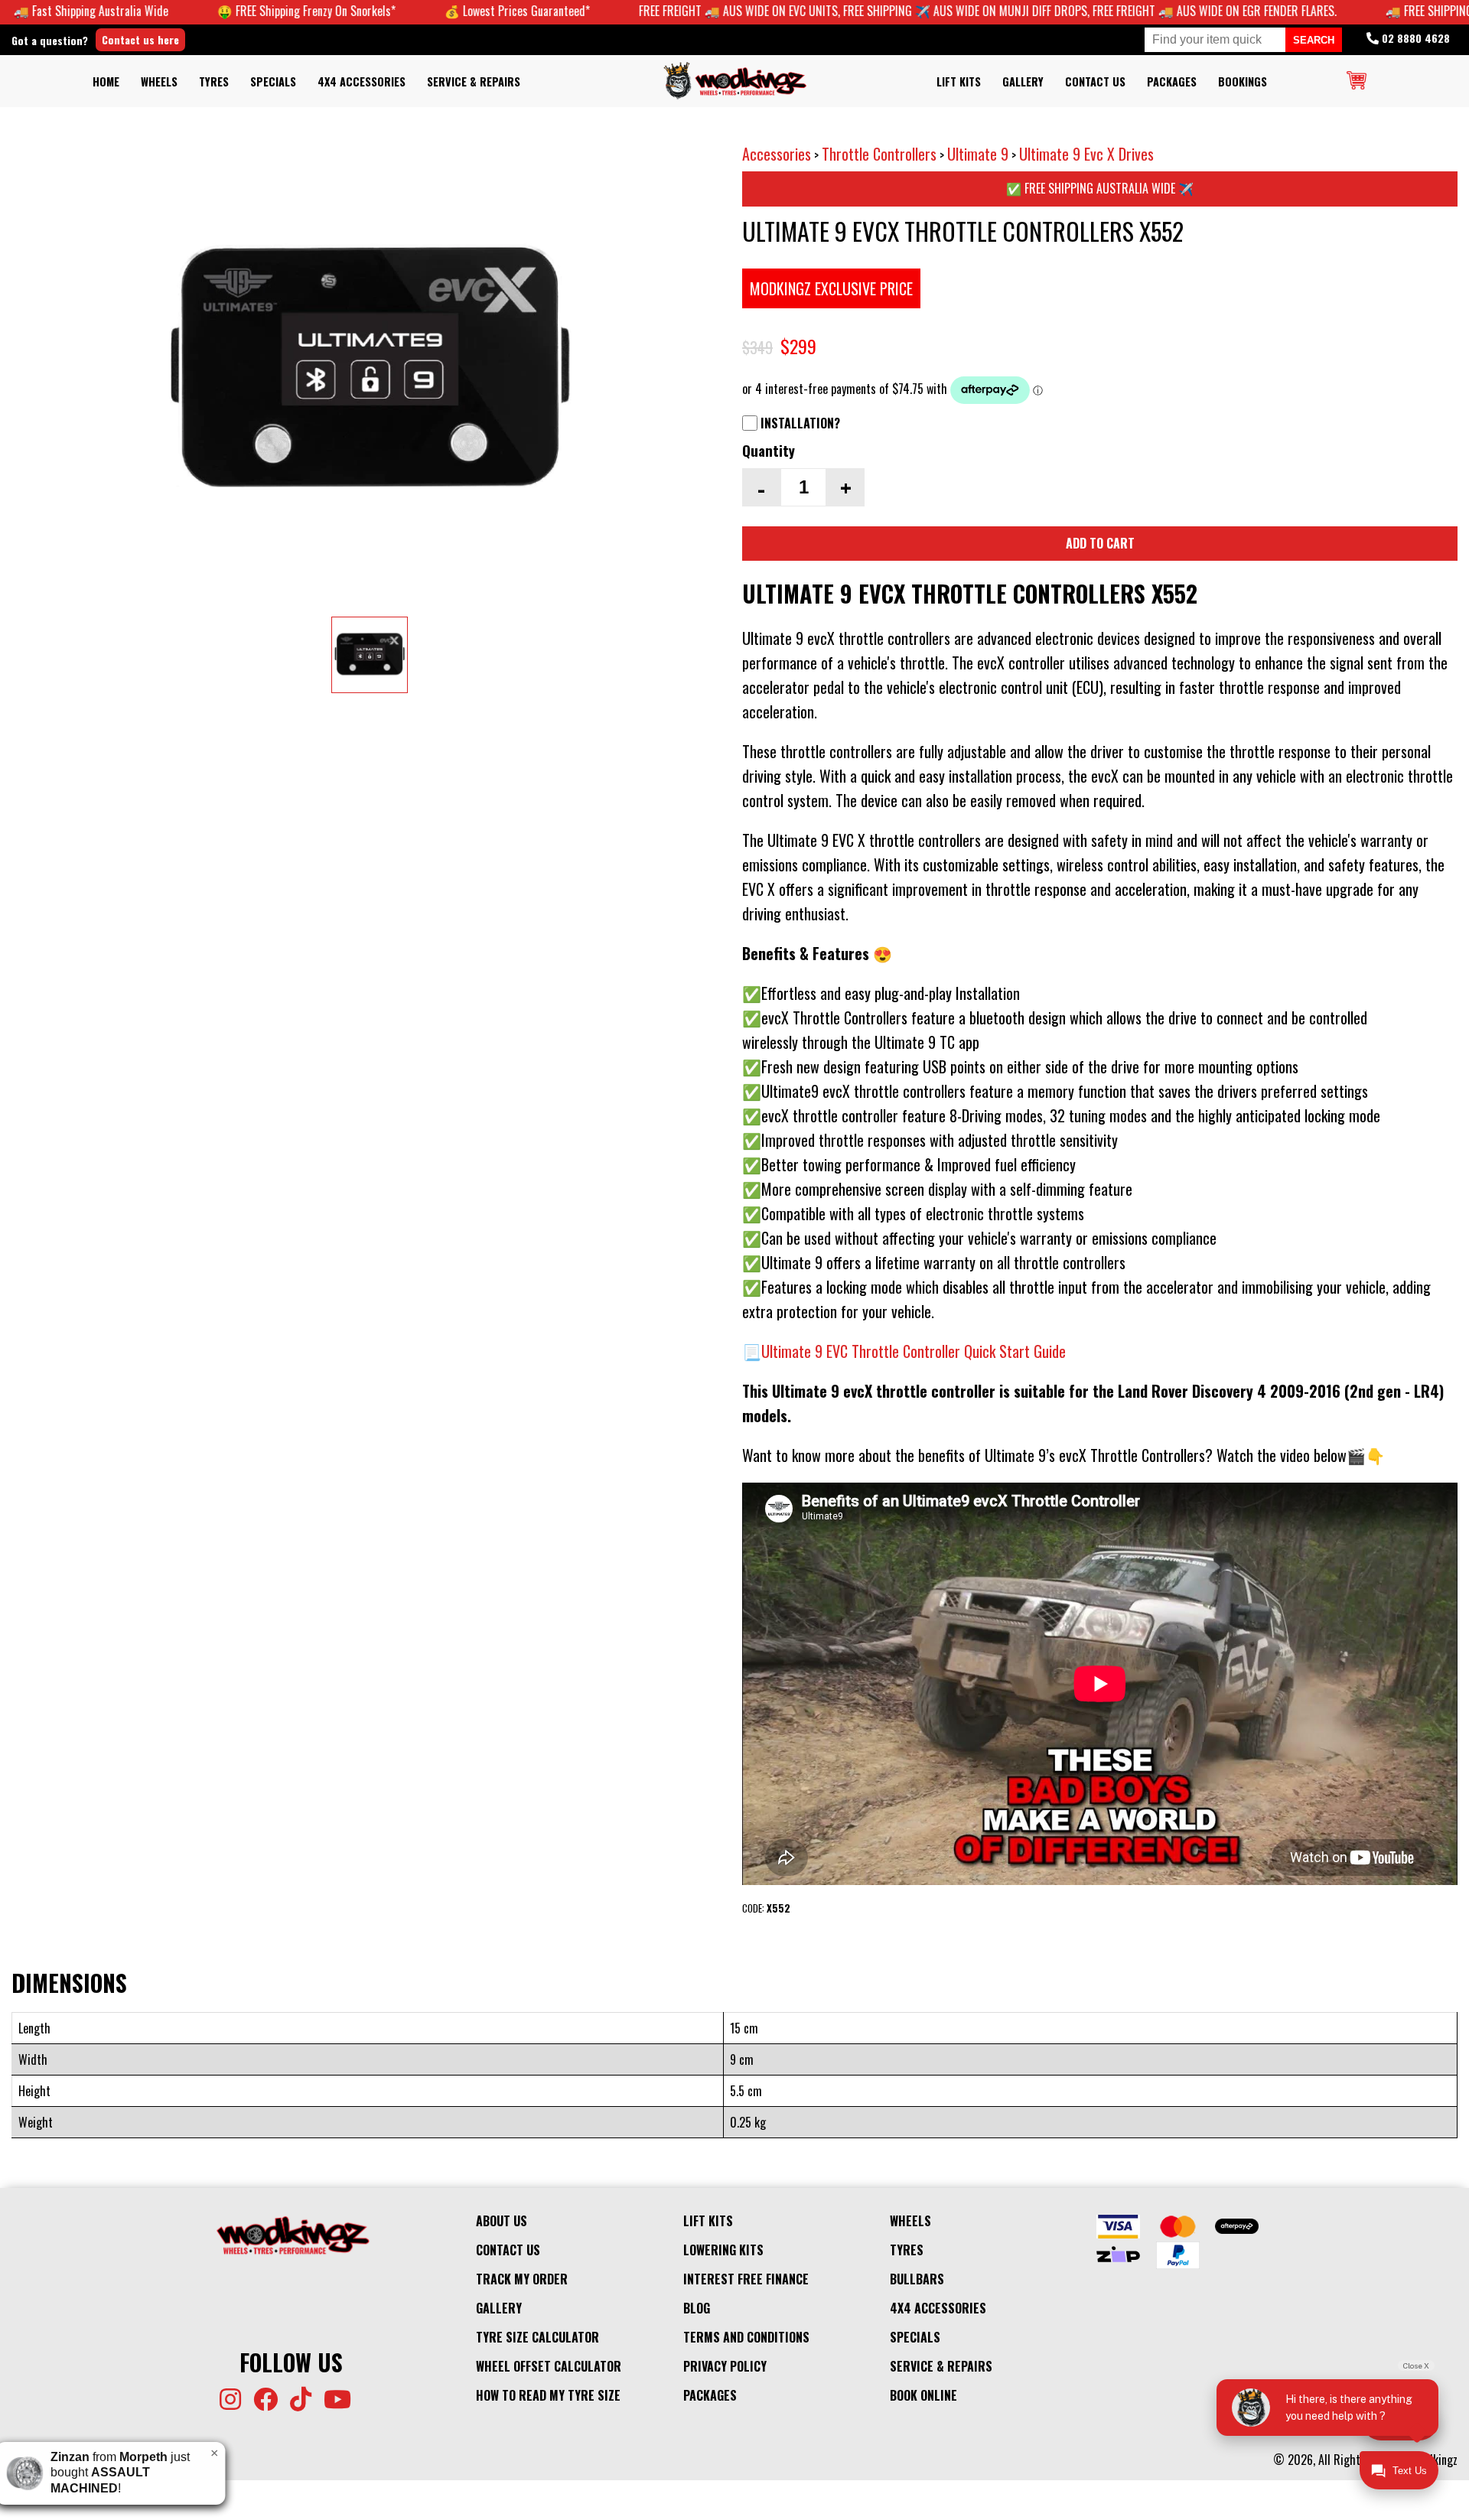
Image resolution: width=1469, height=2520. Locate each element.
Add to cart (1100, 543)
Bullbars (917, 2279)
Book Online (923, 2395)
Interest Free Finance (746, 2279)
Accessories (777, 154)
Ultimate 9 (978, 154)
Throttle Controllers (879, 154)
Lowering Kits (723, 2250)
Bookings (1243, 81)
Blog (697, 2308)
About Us (502, 2221)
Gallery (1023, 81)
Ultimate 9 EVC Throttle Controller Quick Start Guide (914, 1351)
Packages (1172, 81)
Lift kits (959, 81)
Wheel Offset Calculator (549, 2366)
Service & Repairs (474, 81)
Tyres (214, 81)
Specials (273, 81)
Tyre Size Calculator (537, 2337)
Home (106, 81)
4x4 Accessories (362, 81)
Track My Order (522, 2279)
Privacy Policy (725, 2366)
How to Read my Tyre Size (548, 2395)
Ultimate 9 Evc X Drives (1086, 154)
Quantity (769, 450)
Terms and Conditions (746, 2337)
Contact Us (1095, 81)
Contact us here (140, 39)
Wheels (159, 81)
